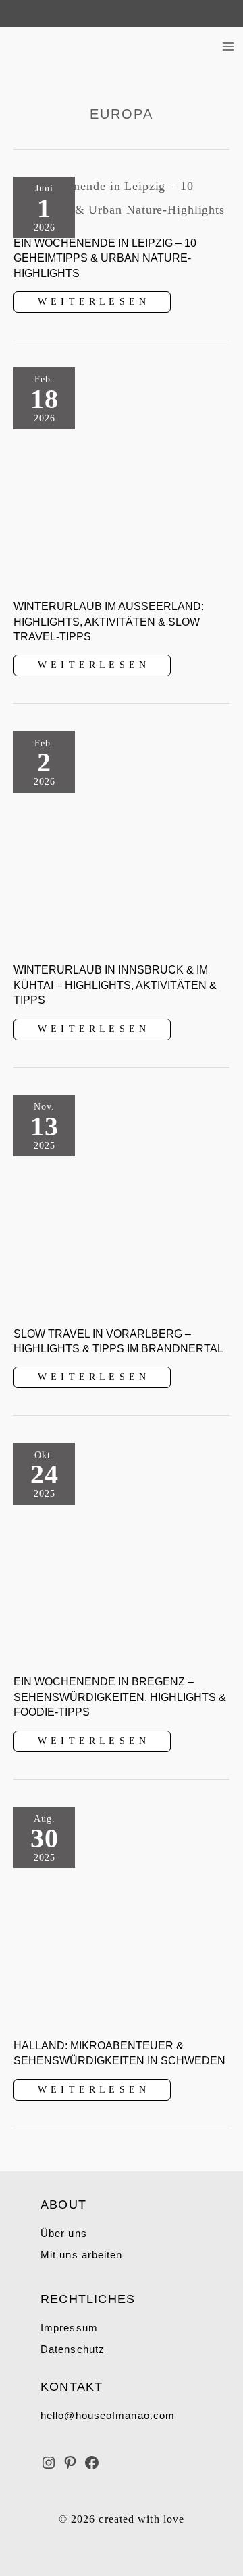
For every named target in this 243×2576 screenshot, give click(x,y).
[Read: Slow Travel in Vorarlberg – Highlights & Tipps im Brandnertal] (122, 1201)
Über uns (64, 2233)
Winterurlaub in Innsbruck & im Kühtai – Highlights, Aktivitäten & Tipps (115, 985)
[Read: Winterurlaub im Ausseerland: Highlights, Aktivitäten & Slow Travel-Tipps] (122, 474)
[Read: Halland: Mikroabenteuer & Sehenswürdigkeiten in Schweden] (122, 1913)
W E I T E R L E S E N (92, 304)
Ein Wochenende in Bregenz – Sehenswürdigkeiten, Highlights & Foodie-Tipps (120, 1697)
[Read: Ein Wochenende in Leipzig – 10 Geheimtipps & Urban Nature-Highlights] (122, 197)
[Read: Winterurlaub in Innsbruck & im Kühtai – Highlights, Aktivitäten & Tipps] (122, 838)
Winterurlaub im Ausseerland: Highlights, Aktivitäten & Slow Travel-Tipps (109, 622)
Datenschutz (73, 2349)
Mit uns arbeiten (82, 2255)
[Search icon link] (15, 13)
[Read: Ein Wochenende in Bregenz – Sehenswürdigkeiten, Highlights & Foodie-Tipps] (122, 1550)
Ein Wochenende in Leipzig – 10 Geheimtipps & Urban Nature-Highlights (105, 258)
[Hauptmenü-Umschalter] (228, 47)
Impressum (69, 2328)
